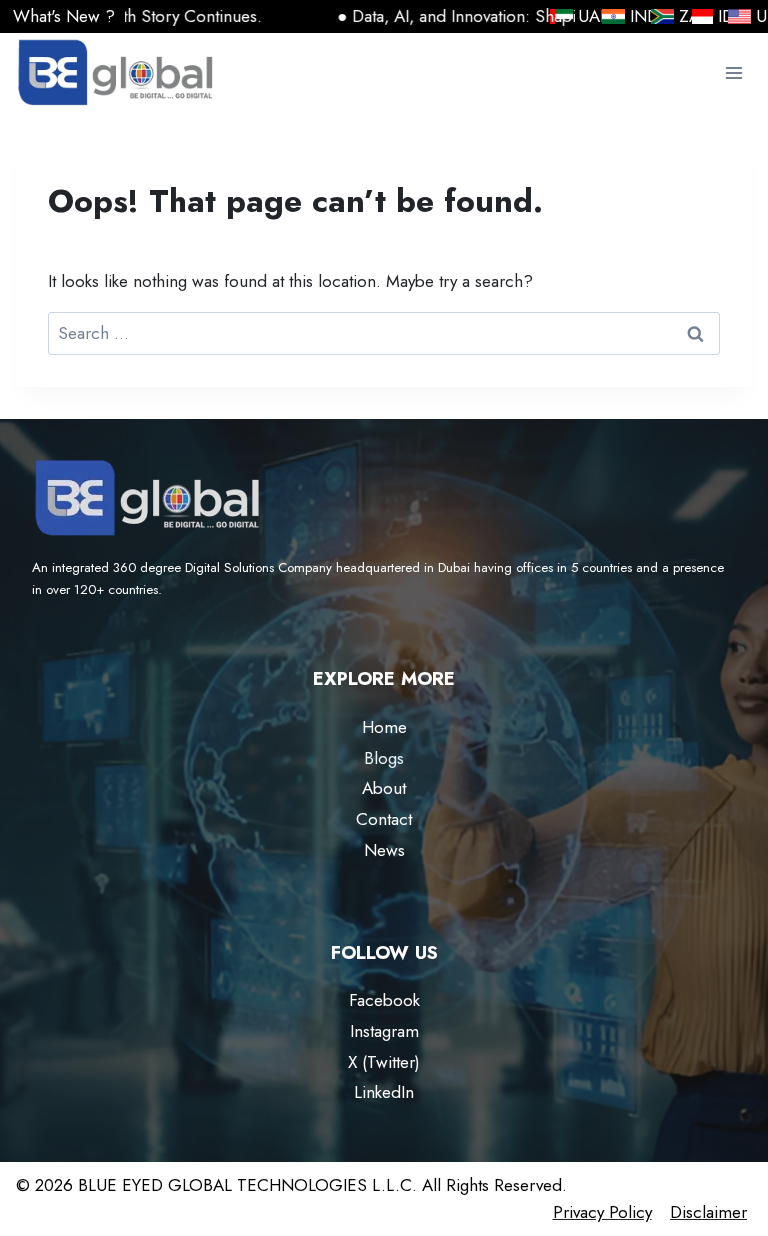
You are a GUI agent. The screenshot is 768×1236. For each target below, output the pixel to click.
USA (760, 16)
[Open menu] (733, 73)
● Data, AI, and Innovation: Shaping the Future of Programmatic (528, 16)
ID (702, 16)
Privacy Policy (602, 1212)
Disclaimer (708, 1212)
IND (633, 16)
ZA (664, 16)
